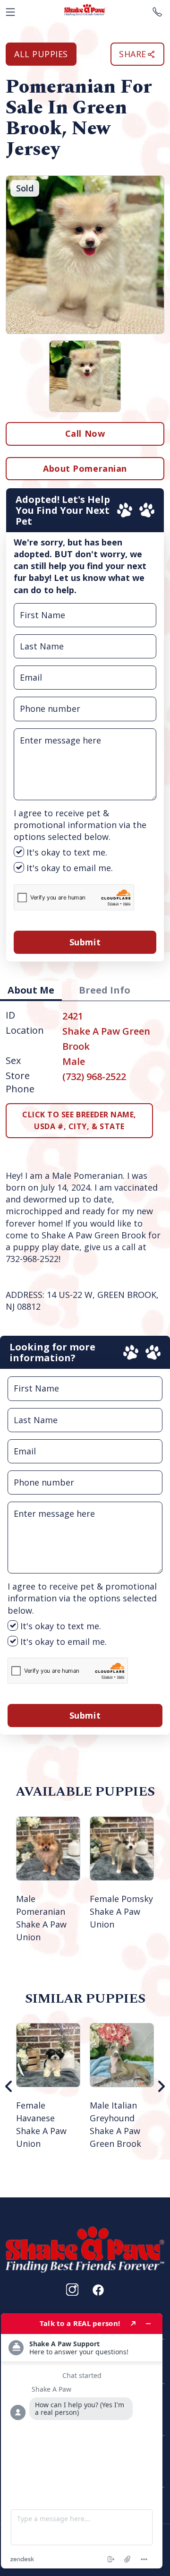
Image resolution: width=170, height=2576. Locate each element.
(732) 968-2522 (94, 1076)
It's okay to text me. (66, 852)
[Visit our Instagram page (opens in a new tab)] (72, 2290)
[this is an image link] (85, 2248)
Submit (85, 942)
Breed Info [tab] (105, 990)
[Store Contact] (157, 10)
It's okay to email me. (68, 868)
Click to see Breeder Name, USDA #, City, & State (79, 1120)
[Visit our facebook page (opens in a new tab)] (98, 2290)
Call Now (85, 433)
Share (133, 54)
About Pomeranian (85, 468)
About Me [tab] (31, 990)
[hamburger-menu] (10, 10)
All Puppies (41, 54)
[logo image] (85, 10)
